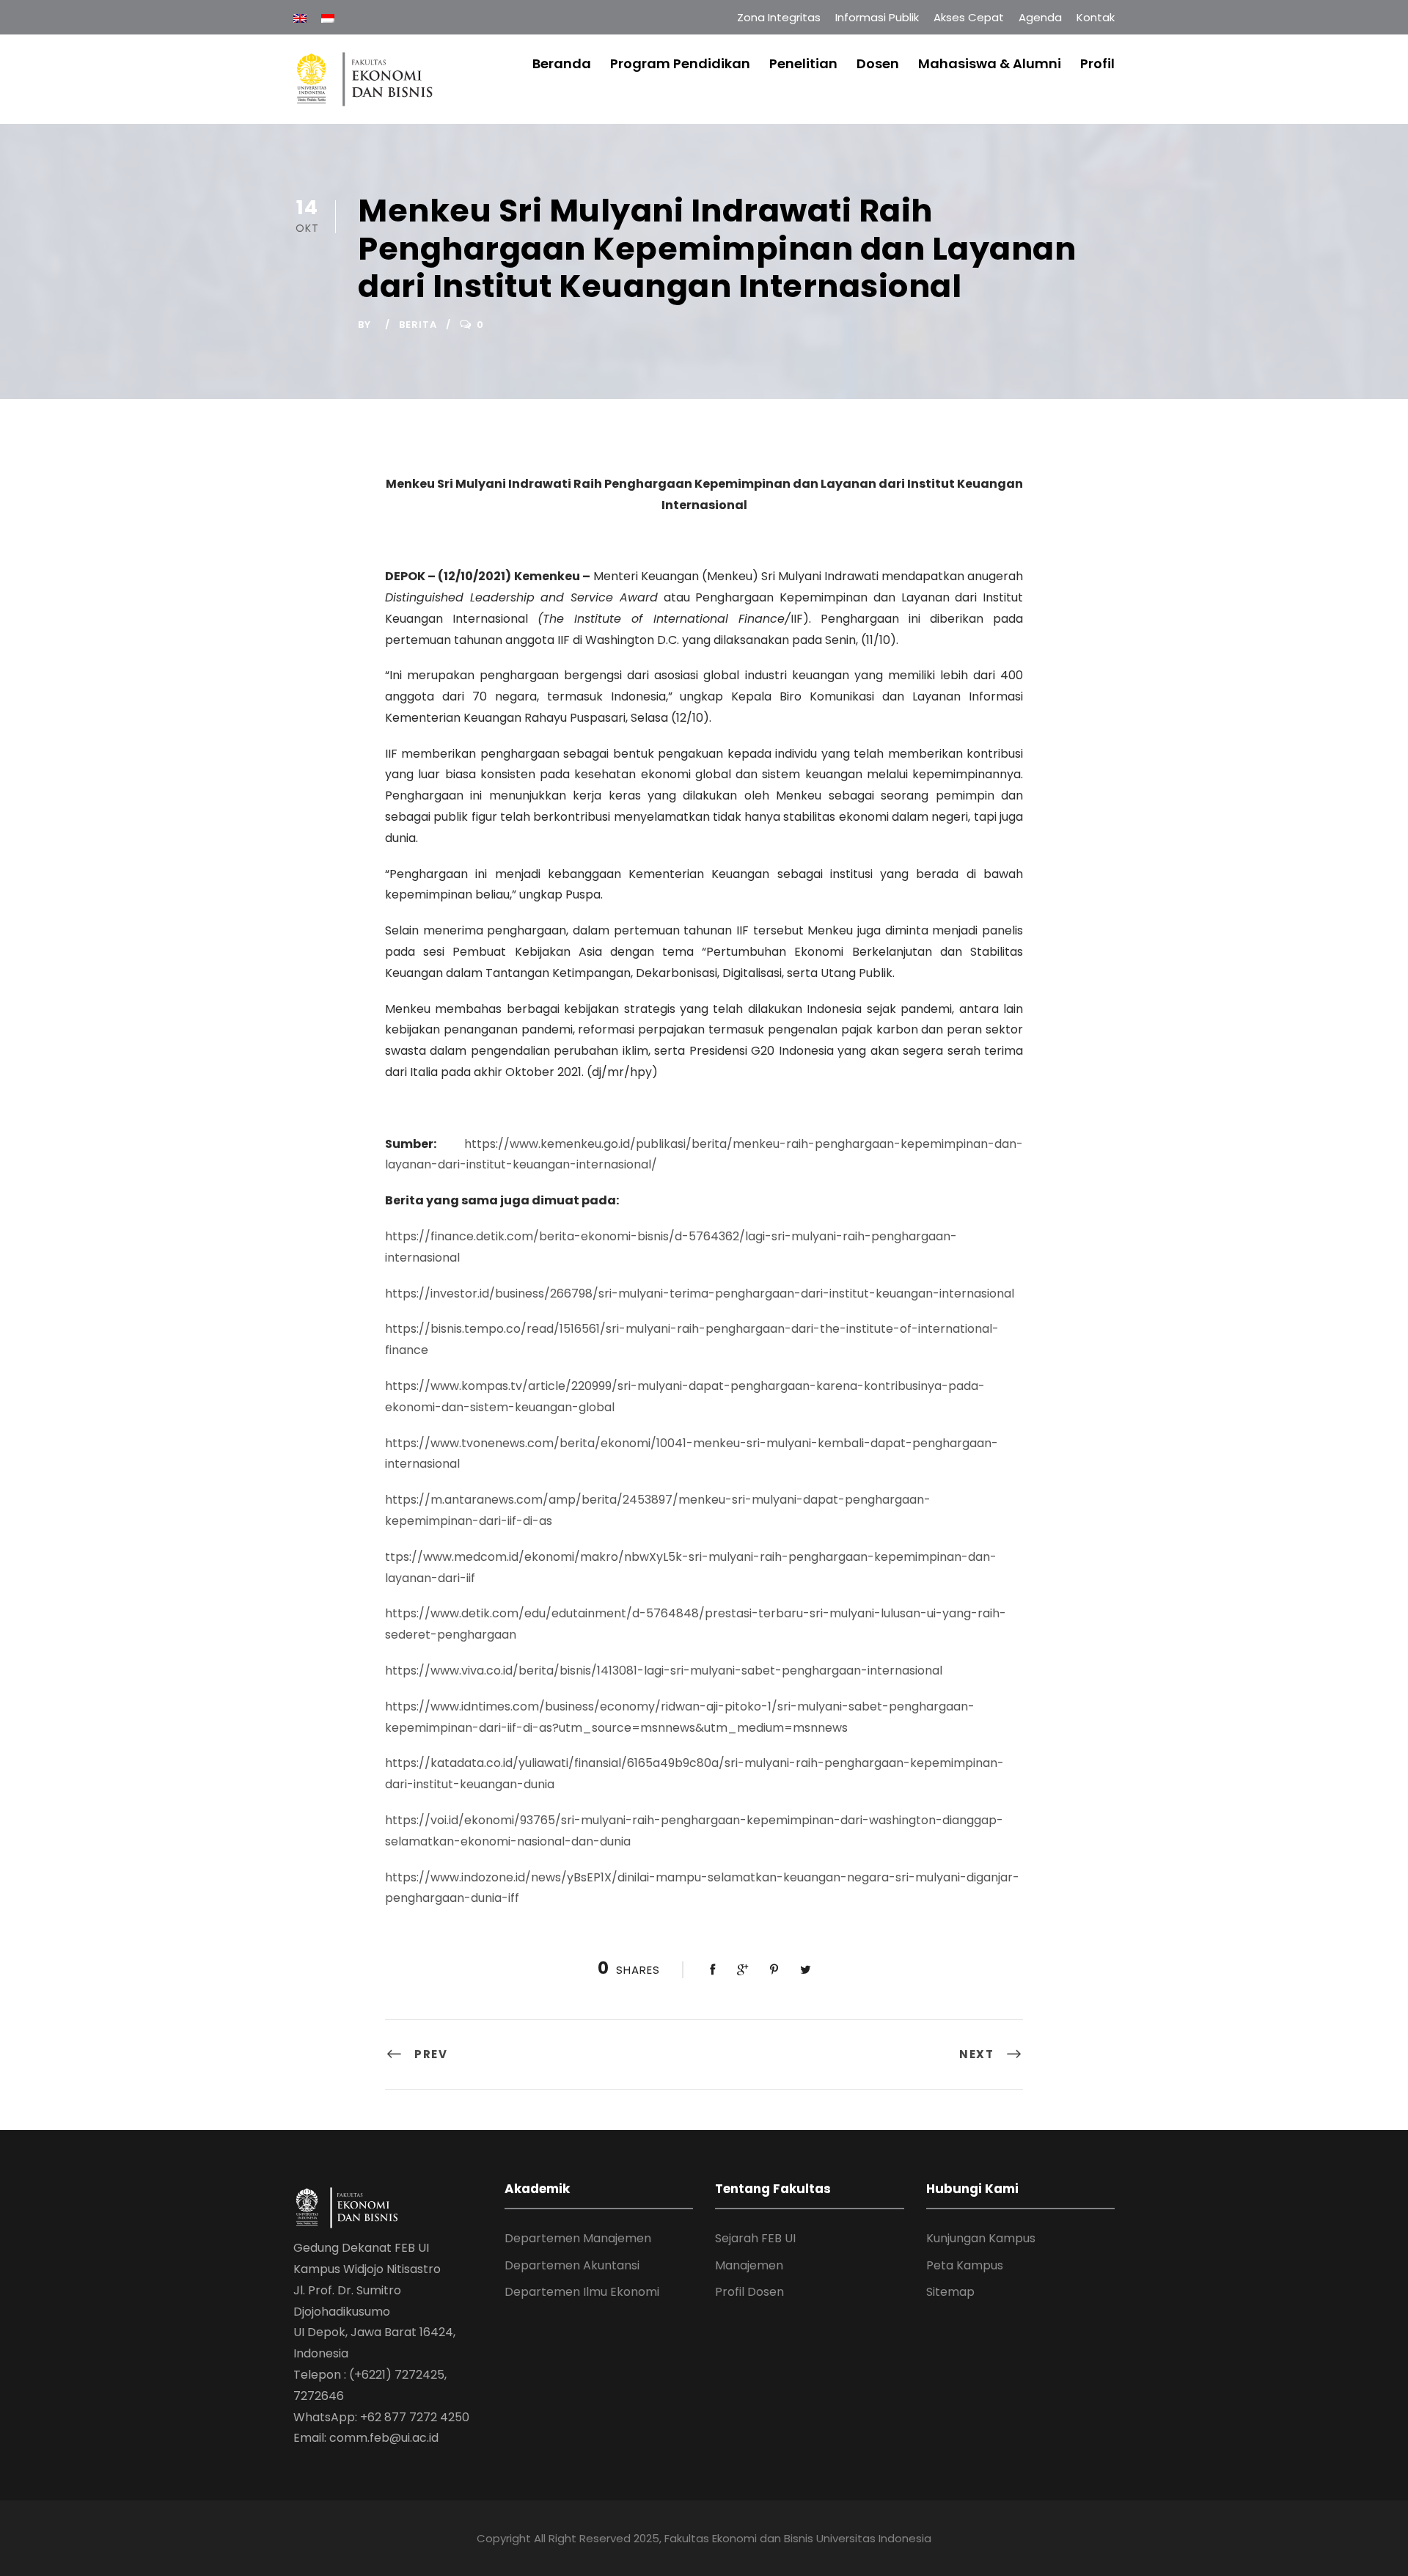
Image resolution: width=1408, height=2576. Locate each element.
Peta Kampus (965, 2265)
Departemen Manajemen (578, 2238)
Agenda (1040, 17)
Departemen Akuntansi (572, 2265)
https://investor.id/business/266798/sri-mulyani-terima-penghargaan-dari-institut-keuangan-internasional (700, 1294)
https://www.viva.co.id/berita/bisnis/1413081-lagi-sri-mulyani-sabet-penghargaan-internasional (664, 1671)
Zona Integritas (779, 17)
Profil (1097, 63)
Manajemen (749, 2265)
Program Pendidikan (680, 63)
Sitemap (950, 2292)
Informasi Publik (877, 17)
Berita (418, 325)
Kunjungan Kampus (981, 2238)
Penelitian (803, 63)
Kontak (1096, 17)
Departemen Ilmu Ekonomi (582, 2292)
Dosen (878, 63)
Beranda (562, 63)
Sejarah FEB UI (755, 2238)
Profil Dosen (749, 2292)
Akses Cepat (969, 17)
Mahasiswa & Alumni (990, 63)
